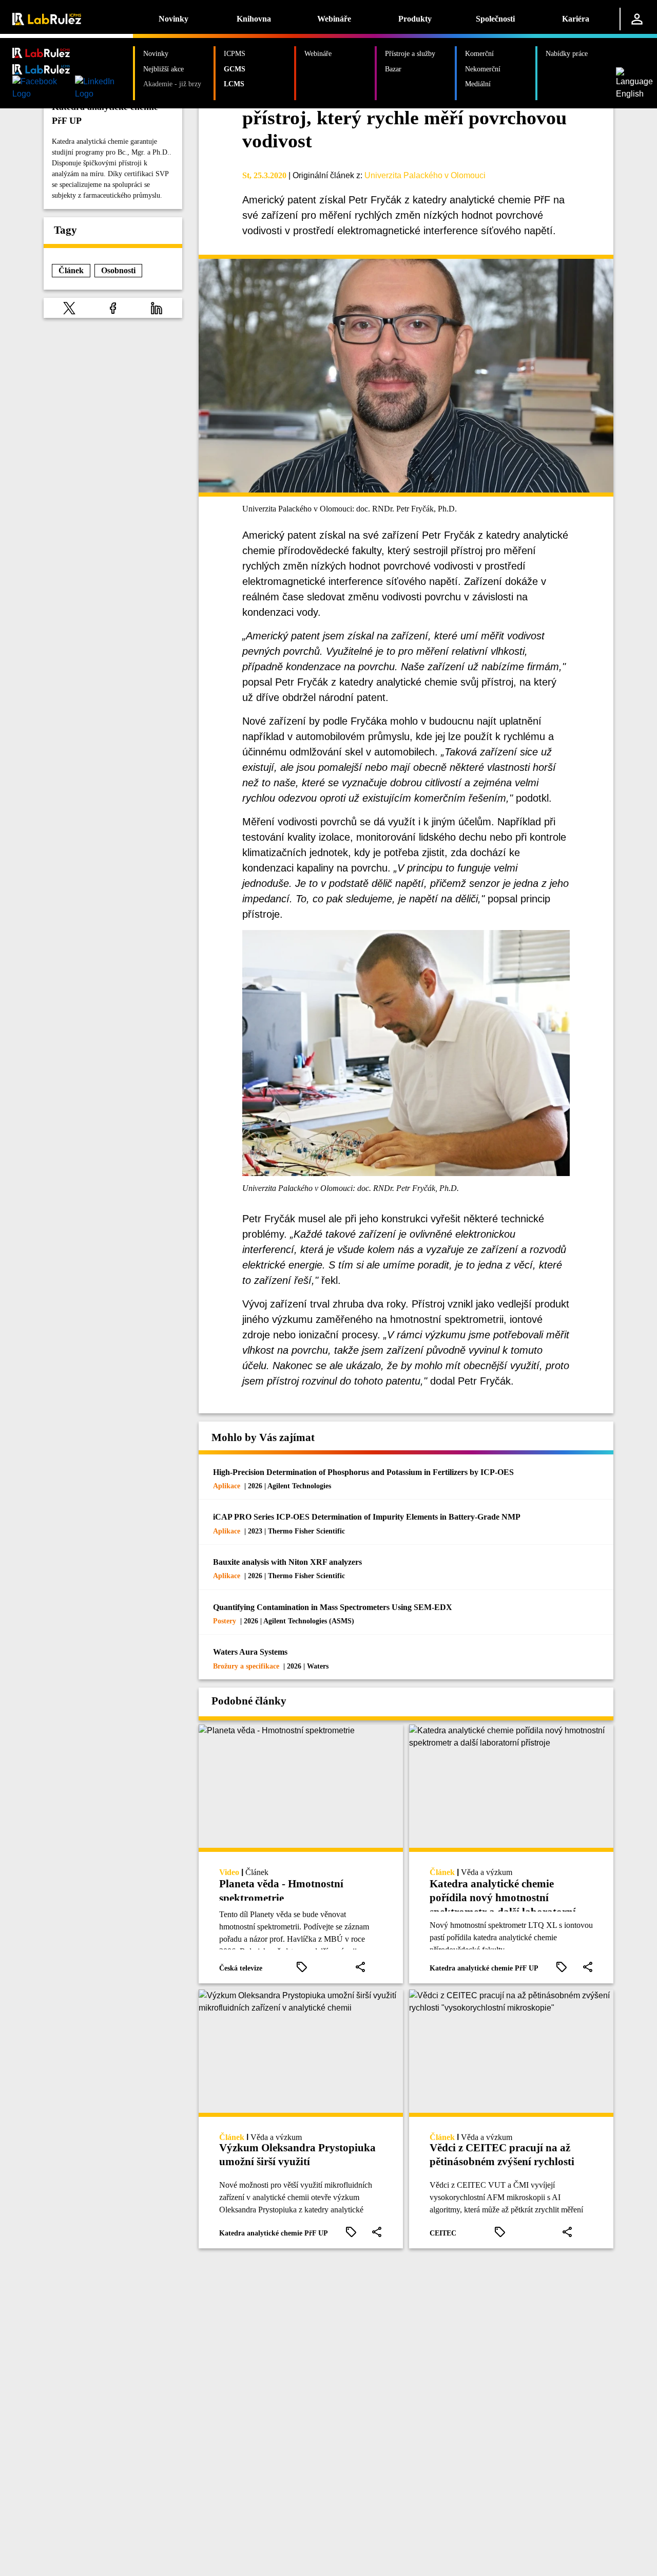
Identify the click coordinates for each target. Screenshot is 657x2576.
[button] (69, 308)
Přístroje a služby (410, 53)
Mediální (478, 84)
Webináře (334, 19)
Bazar (393, 69)
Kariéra (576, 19)
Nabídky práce (567, 53)
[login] (637, 19)
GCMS (235, 69)
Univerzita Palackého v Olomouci (425, 175)
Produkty (415, 19)
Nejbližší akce (163, 69)
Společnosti (495, 19)
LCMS (234, 84)
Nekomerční (483, 69)
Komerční (479, 53)
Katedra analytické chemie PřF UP (105, 114)
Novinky (173, 19)
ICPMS (235, 53)
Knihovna (254, 19)
